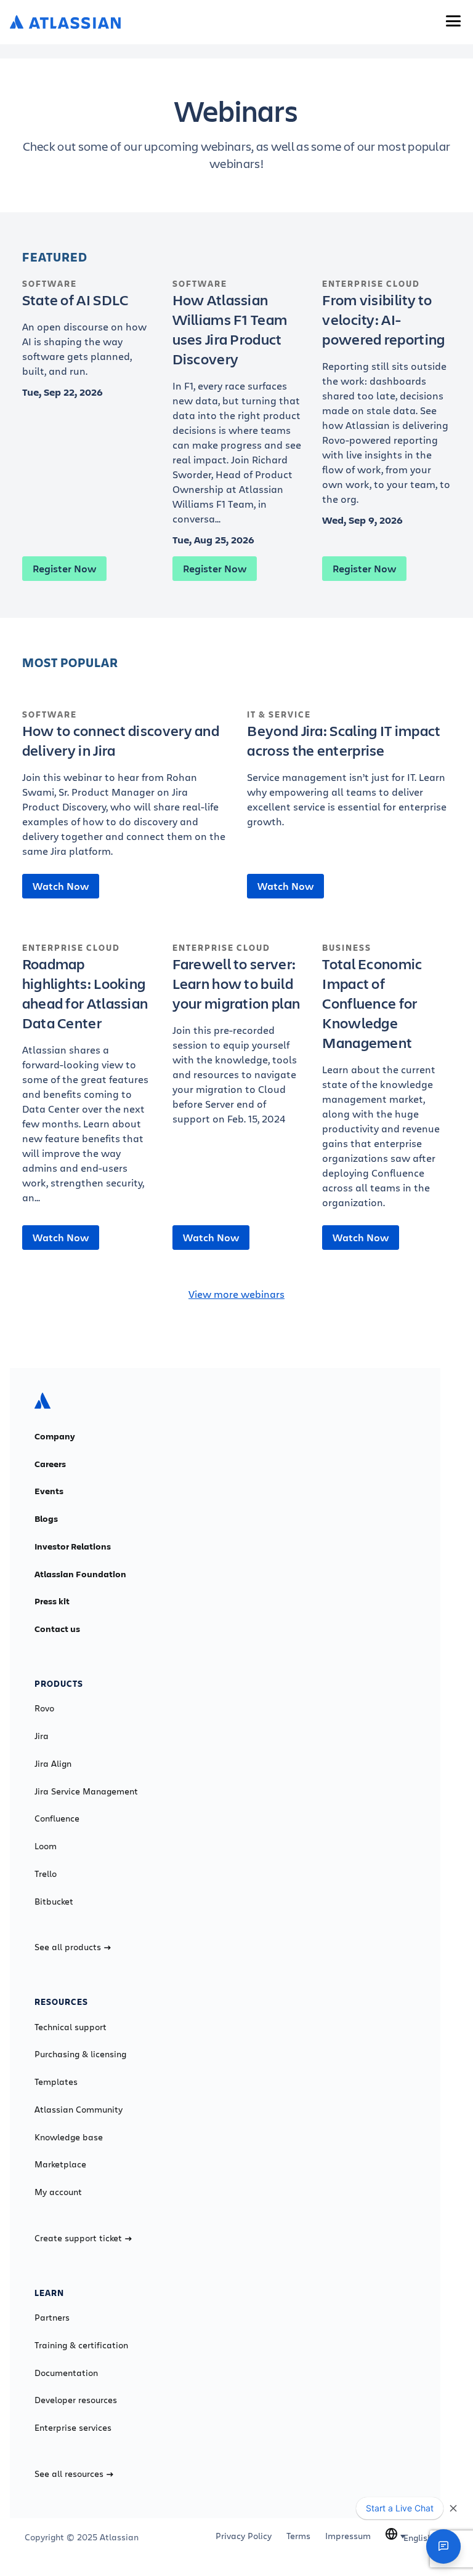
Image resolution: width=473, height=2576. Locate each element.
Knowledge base (69, 2137)
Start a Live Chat (400, 2508)
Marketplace (60, 2164)
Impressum (348, 2536)
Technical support (71, 2027)
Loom (46, 1846)
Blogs (46, 1519)
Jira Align (53, 1764)
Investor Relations (73, 1546)
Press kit (52, 1601)
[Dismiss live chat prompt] (453, 2508)
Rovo (44, 1708)
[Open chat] (443, 2546)
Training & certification (81, 2345)
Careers (50, 1464)
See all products (68, 1947)
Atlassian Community (79, 2110)
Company (55, 1436)
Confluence (57, 1818)
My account (58, 2192)
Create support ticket (78, 2238)
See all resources (69, 2474)
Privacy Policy (244, 2536)
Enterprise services (73, 2428)
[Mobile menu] (453, 21)
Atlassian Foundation (80, 1574)
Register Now (64, 569)
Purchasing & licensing (80, 2054)
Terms (298, 2536)
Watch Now (61, 886)
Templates (56, 2082)
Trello (46, 1874)
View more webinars (236, 1294)
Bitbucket (54, 1902)
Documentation (66, 2373)
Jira (42, 1736)
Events (49, 1491)
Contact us (57, 1629)
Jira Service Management (86, 1791)
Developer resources (76, 2400)
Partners (52, 2318)
